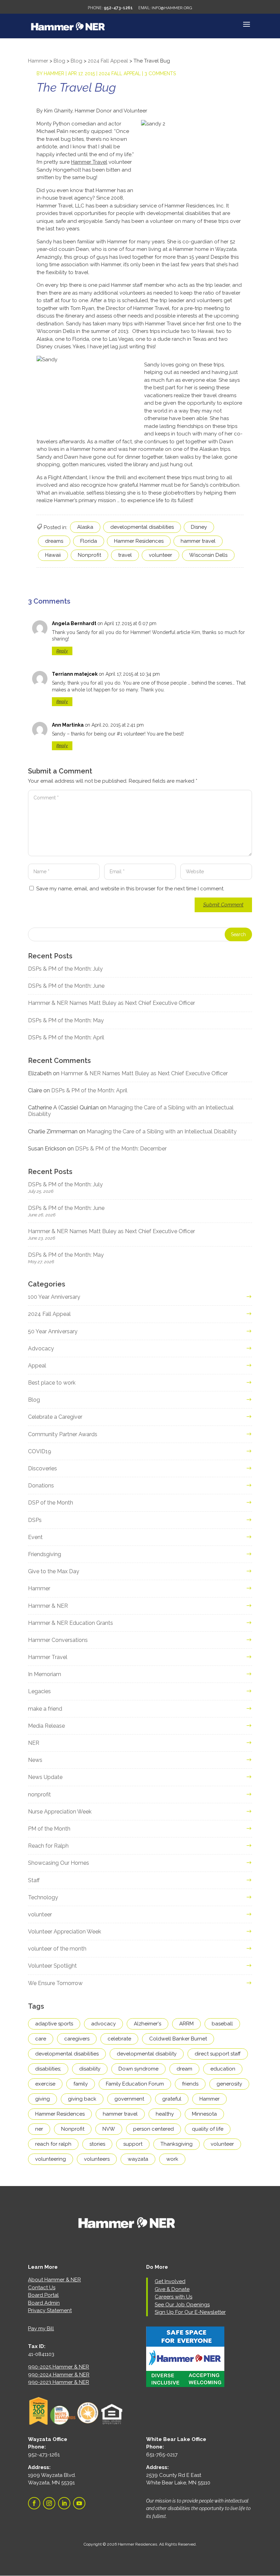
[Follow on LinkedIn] (64, 2503)
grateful (172, 2099)
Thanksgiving (177, 2144)
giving (43, 2099)
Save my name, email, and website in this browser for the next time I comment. (130, 889)
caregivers (77, 2039)
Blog (34, 1400)
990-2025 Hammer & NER (59, 2367)
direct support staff (218, 2054)
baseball (222, 2024)
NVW (109, 2129)
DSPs (35, 1520)
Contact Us (42, 2288)
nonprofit (39, 1795)
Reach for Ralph (48, 1846)
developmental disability (147, 2054)
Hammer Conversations (58, 1640)
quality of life (208, 2129)
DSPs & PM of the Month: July (65, 969)
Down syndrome (138, 2069)
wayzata (138, 2159)
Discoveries (43, 1468)
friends (190, 2084)
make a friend (45, 1709)
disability (90, 2069)
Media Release (46, 1726)
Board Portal (43, 2295)
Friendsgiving (45, 1554)
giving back (82, 2099)
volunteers (97, 2159)
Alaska (85, 527)
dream (184, 2069)
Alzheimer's (148, 2024)
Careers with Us (173, 2297)
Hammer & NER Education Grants (71, 1623)
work (172, 2159)
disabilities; (48, 2069)
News (35, 1760)
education (223, 2069)
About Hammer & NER (54, 2280)
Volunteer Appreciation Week (65, 1932)
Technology (43, 1897)
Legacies (39, 1691)
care (41, 2039)
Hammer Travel (89, 162)
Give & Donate (172, 2289)
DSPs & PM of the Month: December (121, 1149)
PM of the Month (49, 1829)
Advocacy (41, 1348)
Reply (62, 651)
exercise (45, 2084)
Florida (89, 541)
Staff (34, 1880)
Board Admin (44, 2303)
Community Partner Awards (63, 1434)
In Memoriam (45, 1674)
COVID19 (40, 1451)
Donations (41, 1486)
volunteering (51, 2159)
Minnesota (204, 2114)
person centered (153, 2129)
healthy (165, 2114)
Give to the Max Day (54, 1571)
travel (125, 555)
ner (39, 2129)
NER (34, 1743)
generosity (229, 2084)
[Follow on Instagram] (49, 2503)
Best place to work (52, 1383)
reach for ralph (53, 2144)
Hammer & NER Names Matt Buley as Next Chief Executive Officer (111, 1003)
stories (97, 2144)
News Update (45, 1777)
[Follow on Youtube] (79, 2503)
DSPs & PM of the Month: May (66, 1020)
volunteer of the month (57, 1949)
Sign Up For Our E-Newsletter (190, 2312)
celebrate (119, 2039)
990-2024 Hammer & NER (59, 2375)
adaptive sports (54, 2024)
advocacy (103, 2024)
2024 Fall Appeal (120, 73)
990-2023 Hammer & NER (59, 2382)
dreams (54, 541)
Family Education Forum (135, 2084)
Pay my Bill (41, 2329)
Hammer (54, 73)
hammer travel (198, 541)
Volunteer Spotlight (52, 1966)
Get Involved (170, 2281)
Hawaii (53, 555)
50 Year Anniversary (53, 1331)
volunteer (160, 555)
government (129, 2099)
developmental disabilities (142, 527)
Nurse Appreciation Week (60, 1812)
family (81, 2084)
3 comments (160, 73)
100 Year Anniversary (54, 1297)
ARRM (186, 2024)
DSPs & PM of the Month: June (66, 986)
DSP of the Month (51, 1503)
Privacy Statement (50, 2310)
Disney (199, 527)
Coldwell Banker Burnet (178, 2039)
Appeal (37, 1366)
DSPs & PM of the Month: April (66, 1037)
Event (35, 1537)
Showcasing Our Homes (59, 1863)
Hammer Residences (139, 541)
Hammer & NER (48, 1606)
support (133, 2144)
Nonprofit (89, 555)
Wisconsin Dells (208, 555)
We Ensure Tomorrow (55, 1983)
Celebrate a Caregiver (55, 1417)
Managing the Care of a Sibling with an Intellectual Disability (162, 1131)
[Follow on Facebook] (34, 2503)
